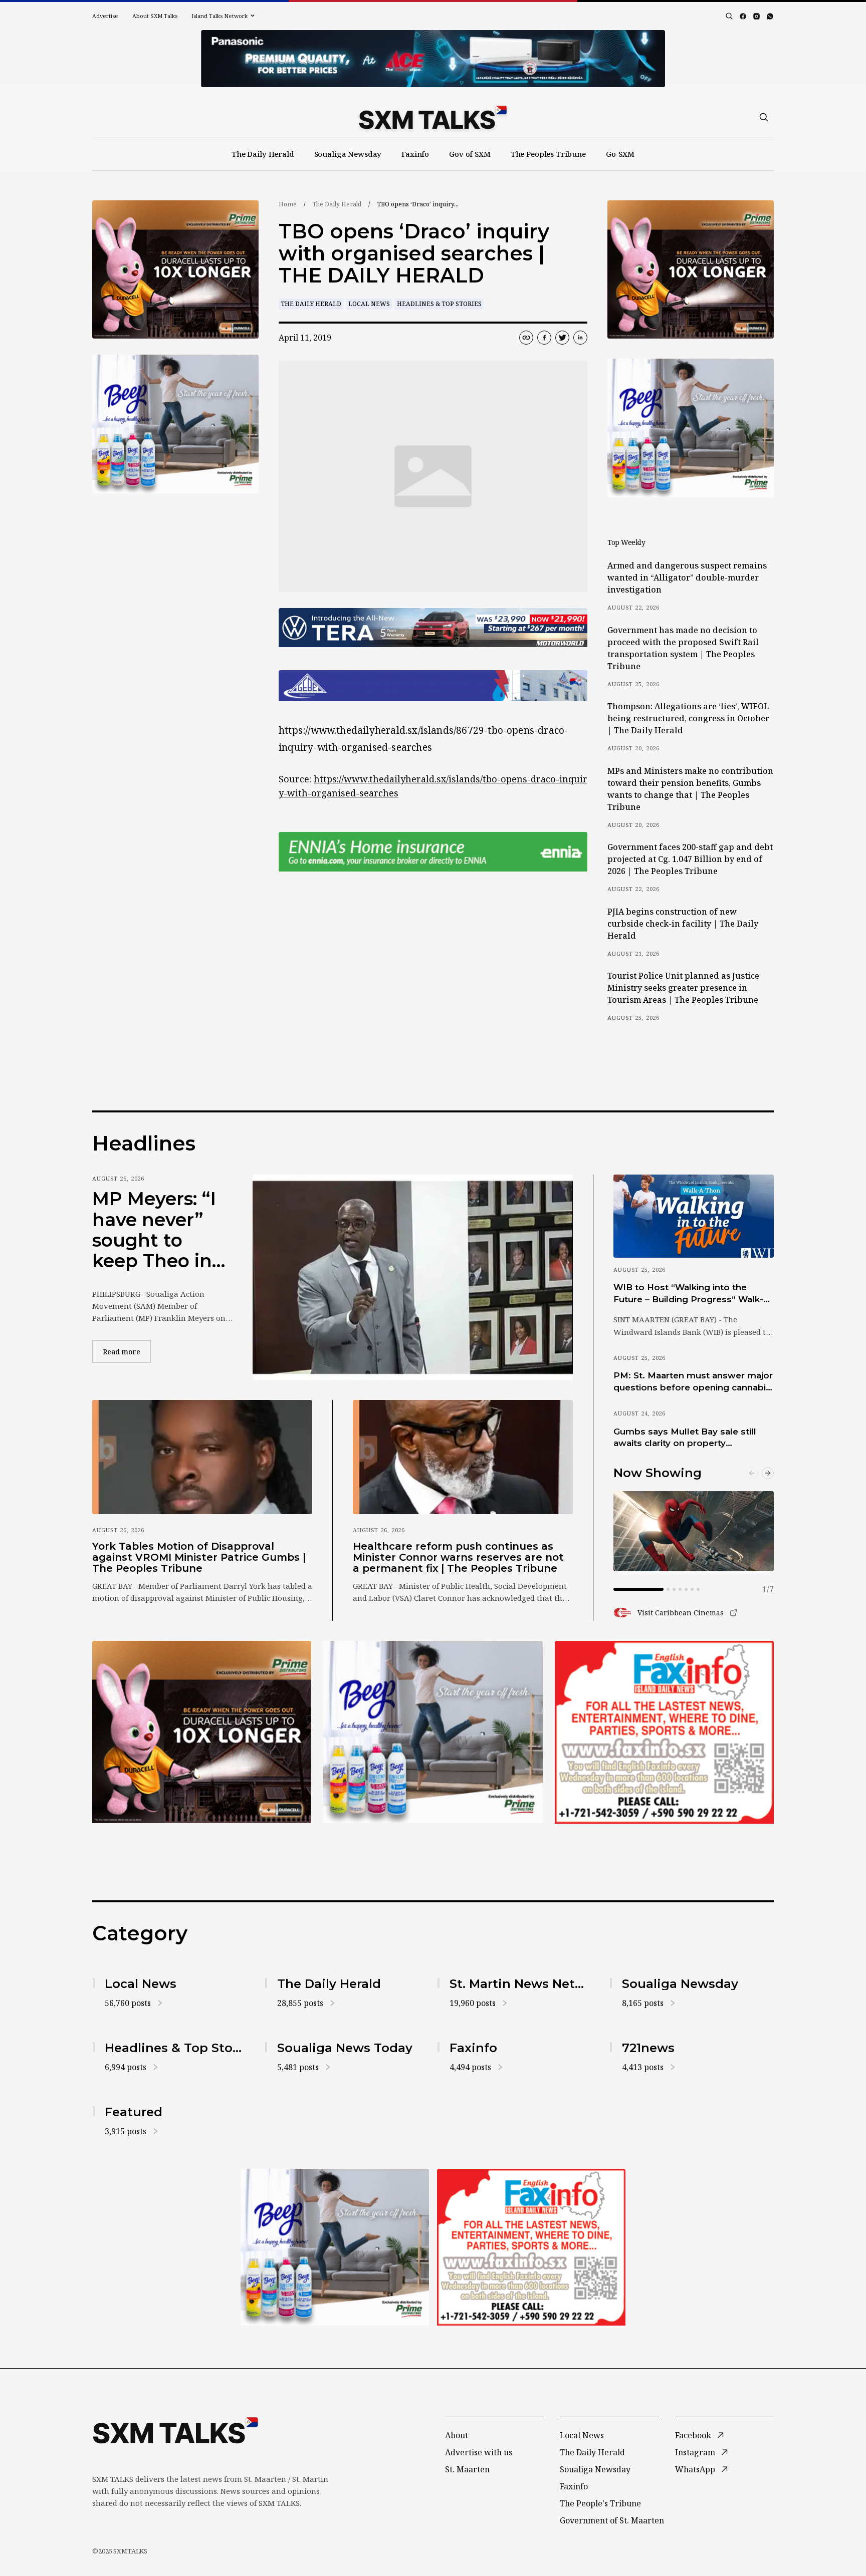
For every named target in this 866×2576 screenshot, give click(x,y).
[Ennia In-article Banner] (433, 852)
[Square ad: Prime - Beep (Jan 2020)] (433, 1732)
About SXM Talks (155, 16)
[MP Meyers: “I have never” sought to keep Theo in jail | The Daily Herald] (413, 1277)
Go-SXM (620, 154)
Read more (127, 1351)
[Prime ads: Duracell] (202, 1732)
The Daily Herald (263, 154)
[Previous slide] (752, 1473)
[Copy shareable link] (526, 338)
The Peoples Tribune (548, 154)
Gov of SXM (470, 154)
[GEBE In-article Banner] (433, 686)
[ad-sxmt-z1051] (175, 424)
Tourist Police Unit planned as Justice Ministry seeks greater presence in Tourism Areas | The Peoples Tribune (683, 988)
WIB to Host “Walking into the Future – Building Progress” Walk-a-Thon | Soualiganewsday (693, 1294)
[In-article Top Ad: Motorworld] (433, 628)
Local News (369, 304)
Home (288, 204)
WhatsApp (695, 2469)
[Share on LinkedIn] (580, 338)
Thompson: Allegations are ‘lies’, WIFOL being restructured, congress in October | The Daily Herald (688, 718)
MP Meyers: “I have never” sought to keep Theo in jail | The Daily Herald (156, 1230)
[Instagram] (756, 16)
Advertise (105, 16)
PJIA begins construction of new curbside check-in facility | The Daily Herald (683, 924)
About (457, 2435)
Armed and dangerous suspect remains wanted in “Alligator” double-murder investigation (687, 578)
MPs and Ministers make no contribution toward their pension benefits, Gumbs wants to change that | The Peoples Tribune (690, 789)
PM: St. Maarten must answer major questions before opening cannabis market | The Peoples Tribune (693, 1382)
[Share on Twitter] (562, 338)
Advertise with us (479, 2452)
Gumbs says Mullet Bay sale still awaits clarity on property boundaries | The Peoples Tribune (689, 1438)
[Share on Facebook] (544, 338)
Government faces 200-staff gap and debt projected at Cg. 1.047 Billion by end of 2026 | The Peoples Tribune (690, 859)
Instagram (695, 2452)
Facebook (693, 2435)
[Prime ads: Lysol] (175, 270)
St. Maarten (467, 2469)
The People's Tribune (600, 2503)
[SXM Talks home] (433, 117)
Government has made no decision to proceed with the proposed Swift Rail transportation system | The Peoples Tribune (683, 648)
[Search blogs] (729, 16)
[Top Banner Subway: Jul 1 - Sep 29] (433, 59)
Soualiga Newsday (348, 154)
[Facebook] (743, 16)
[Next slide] (768, 1473)
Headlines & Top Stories (439, 304)
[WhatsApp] (770, 16)
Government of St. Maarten (612, 2520)
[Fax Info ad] (664, 1732)
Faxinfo (415, 154)
